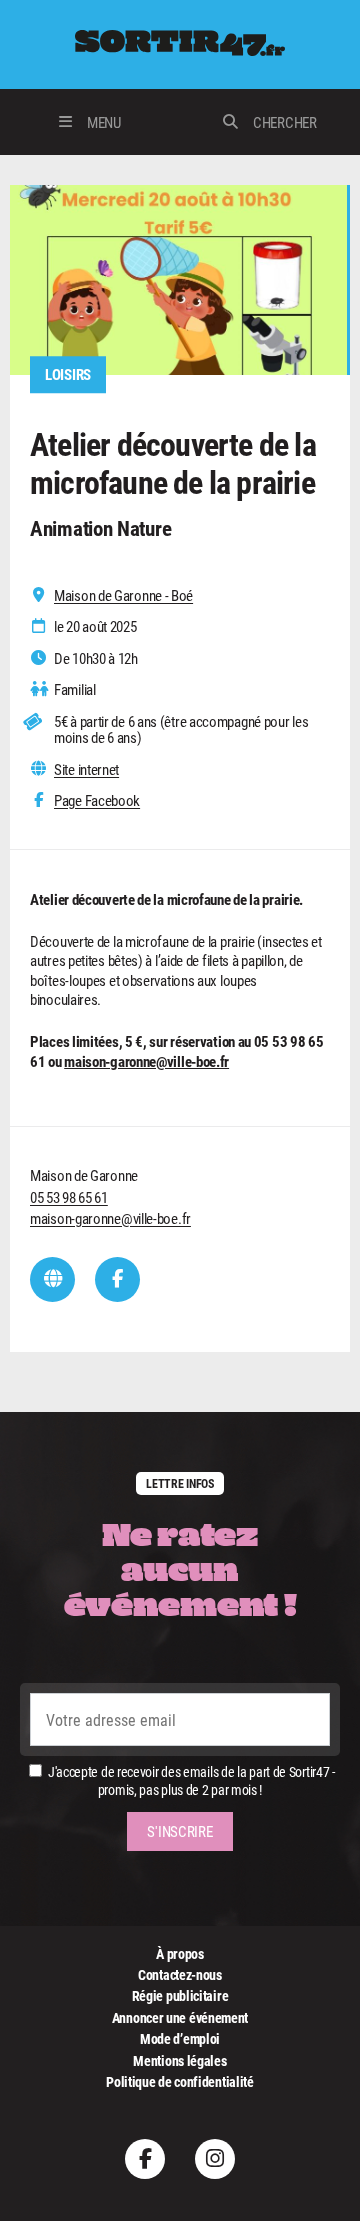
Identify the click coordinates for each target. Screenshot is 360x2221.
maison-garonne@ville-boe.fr (146, 1061)
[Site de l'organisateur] (52, 1279)
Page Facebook (97, 800)
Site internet (86, 769)
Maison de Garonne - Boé (123, 595)
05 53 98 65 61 (69, 1197)
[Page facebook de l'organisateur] (117, 1279)
